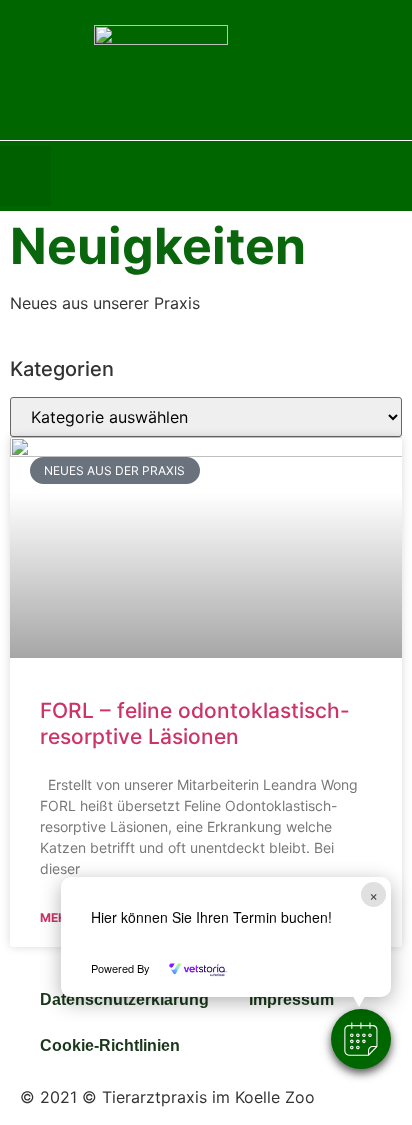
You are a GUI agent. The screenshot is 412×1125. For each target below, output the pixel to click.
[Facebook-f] (356, 176)
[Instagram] (397, 176)
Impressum (291, 999)
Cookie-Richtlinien (110, 1045)
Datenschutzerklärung (124, 999)
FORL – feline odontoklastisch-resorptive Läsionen (195, 723)
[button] (361, 1039)
